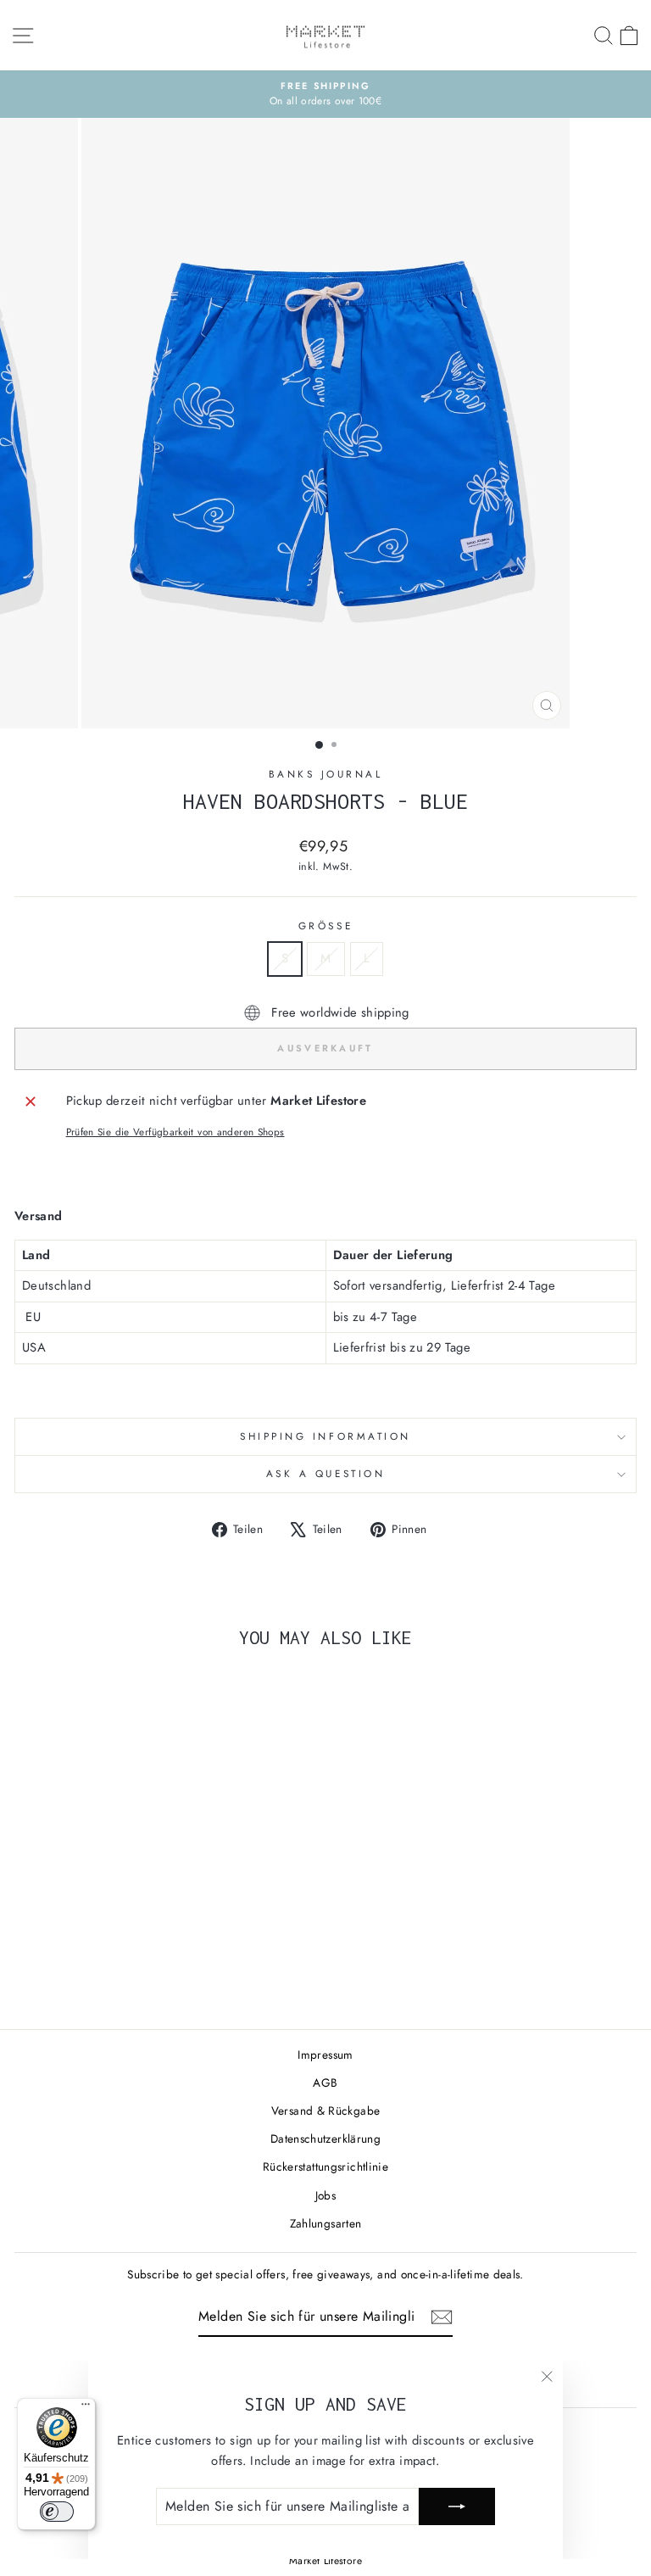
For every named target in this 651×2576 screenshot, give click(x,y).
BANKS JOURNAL (326, 774)
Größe (325, 926)
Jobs (325, 2195)
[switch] (57, 2512)
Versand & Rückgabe (326, 2110)
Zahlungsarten (326, 2223)
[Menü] (86, 2408)
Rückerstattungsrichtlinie (325, 2166)
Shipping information (325, 1436)
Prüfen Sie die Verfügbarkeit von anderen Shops (175, 1132)
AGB (325, 2083)
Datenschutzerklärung (325, 2138)
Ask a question (325, 1473)
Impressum (325, 2055)
